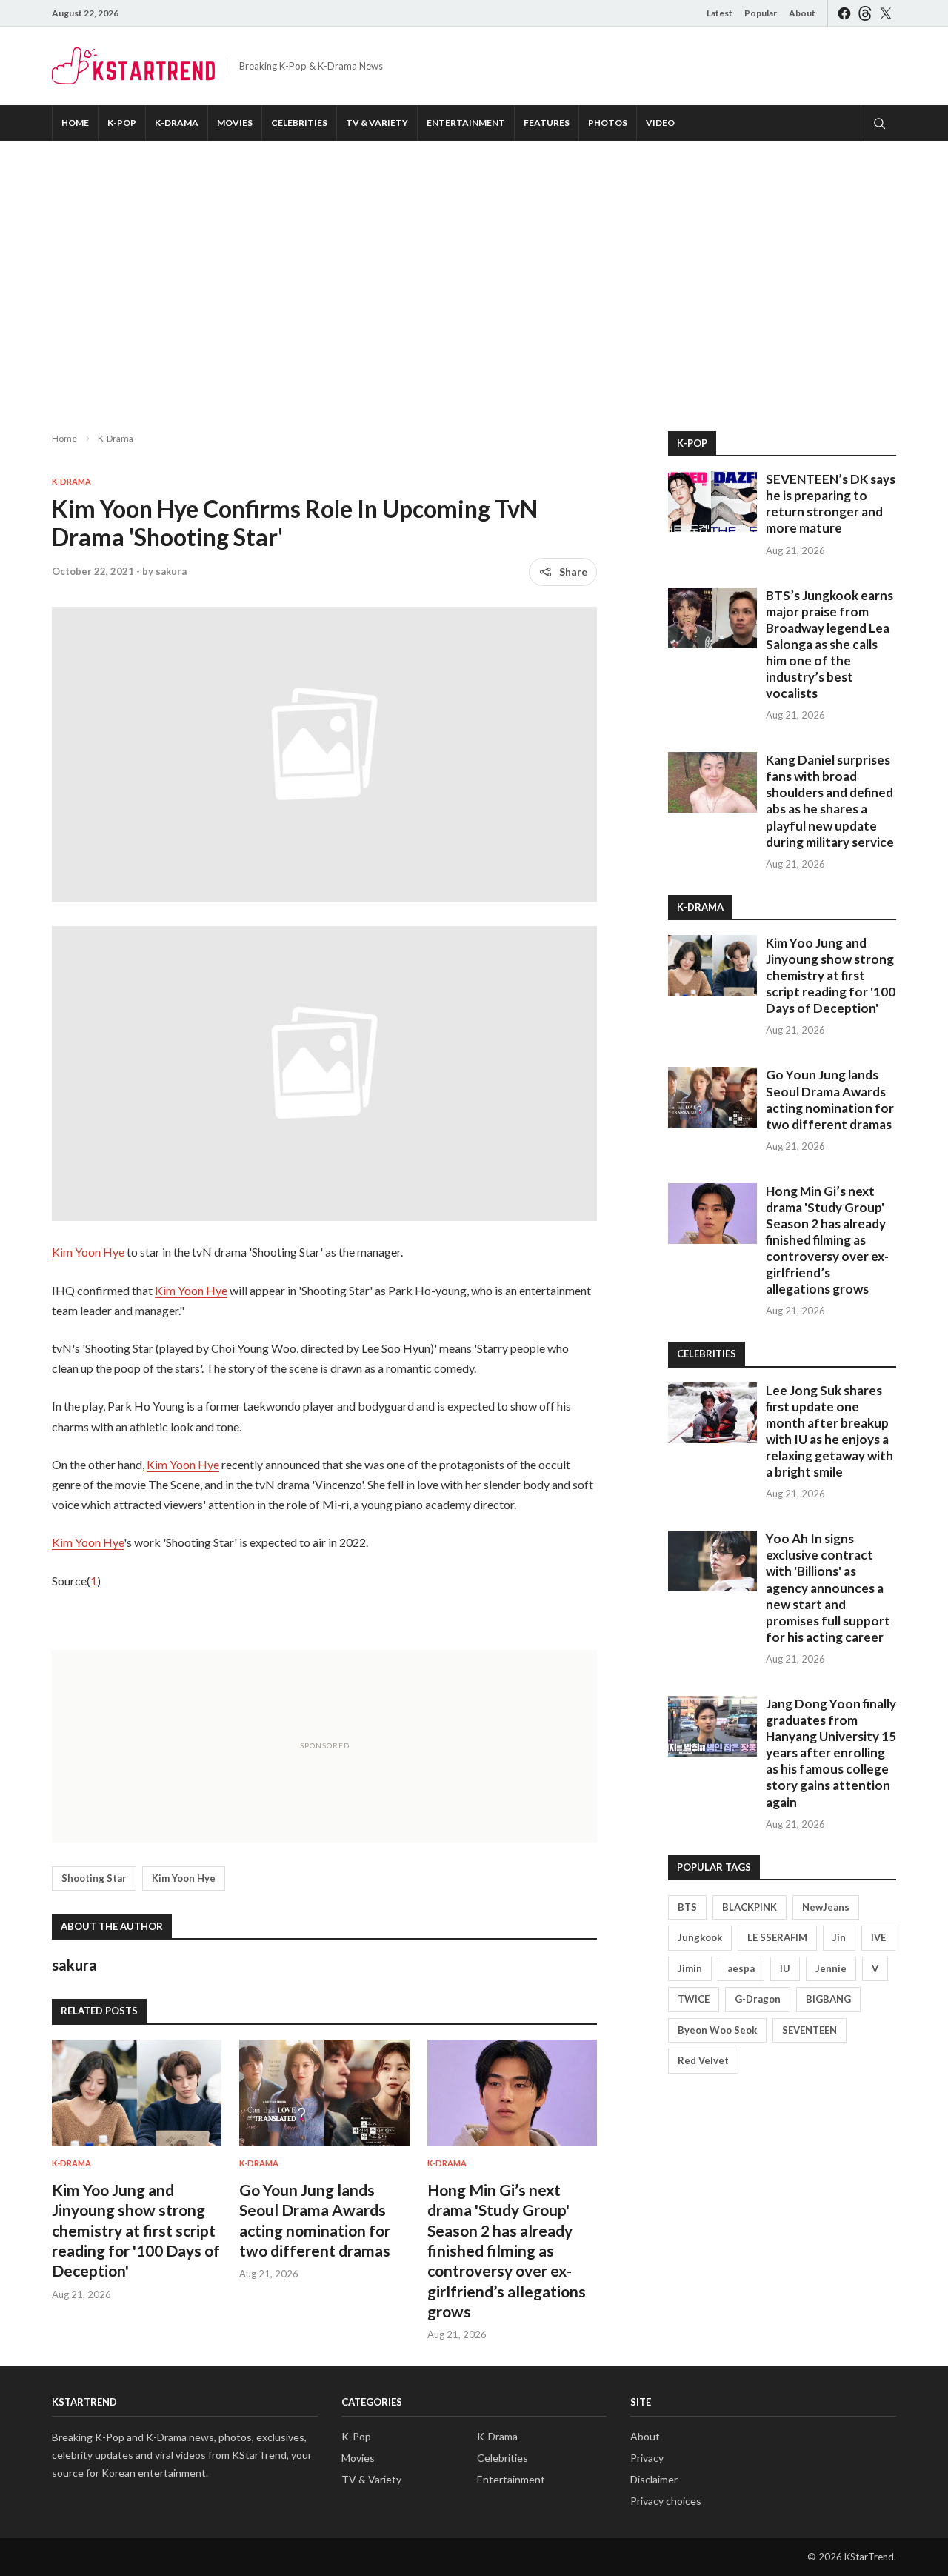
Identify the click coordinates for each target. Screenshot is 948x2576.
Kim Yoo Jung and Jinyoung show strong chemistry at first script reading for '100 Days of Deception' (136, 2230)
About (802, 13)
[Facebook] (844, 13)
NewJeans (826, 1907)
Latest (720, 13)
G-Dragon (758, 1999)
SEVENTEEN (810, 2030)
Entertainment (466, 123)
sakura (171, 571)
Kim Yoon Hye (88, 1252)
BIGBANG (828, 1999)
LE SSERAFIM (777, 1937)
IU (785, 1968)
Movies (235, 123)
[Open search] (878, 123)
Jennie (831, 1968)
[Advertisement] (474, 274)
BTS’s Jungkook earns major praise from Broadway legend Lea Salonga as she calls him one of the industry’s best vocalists (829, 645)
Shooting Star (94, 1878)
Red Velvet (703, 2060)
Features (547, 123)
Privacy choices (666, 2501)
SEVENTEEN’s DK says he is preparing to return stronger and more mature (831, 503)
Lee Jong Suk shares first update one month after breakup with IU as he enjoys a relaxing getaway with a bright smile (829, 1431)
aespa (741, 1968)
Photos (608, 123)
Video (660, 123)
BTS (687, 1907)
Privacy (647, 2458)
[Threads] (865, 13)
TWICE (694, 1999)
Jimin (690, 1968)
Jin (839, 1937)
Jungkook (700, 1937)
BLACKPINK (750, 1907)
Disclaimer (654, 2479)
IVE (878, 1937)
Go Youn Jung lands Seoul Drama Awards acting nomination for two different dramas (830, 1099)
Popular (761, 13)
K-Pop (122, 123)
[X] (886, 13)
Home (75, 123)
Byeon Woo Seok (717, 2030)
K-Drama (177, 123)
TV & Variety (377, 123)
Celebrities (299, 123)
